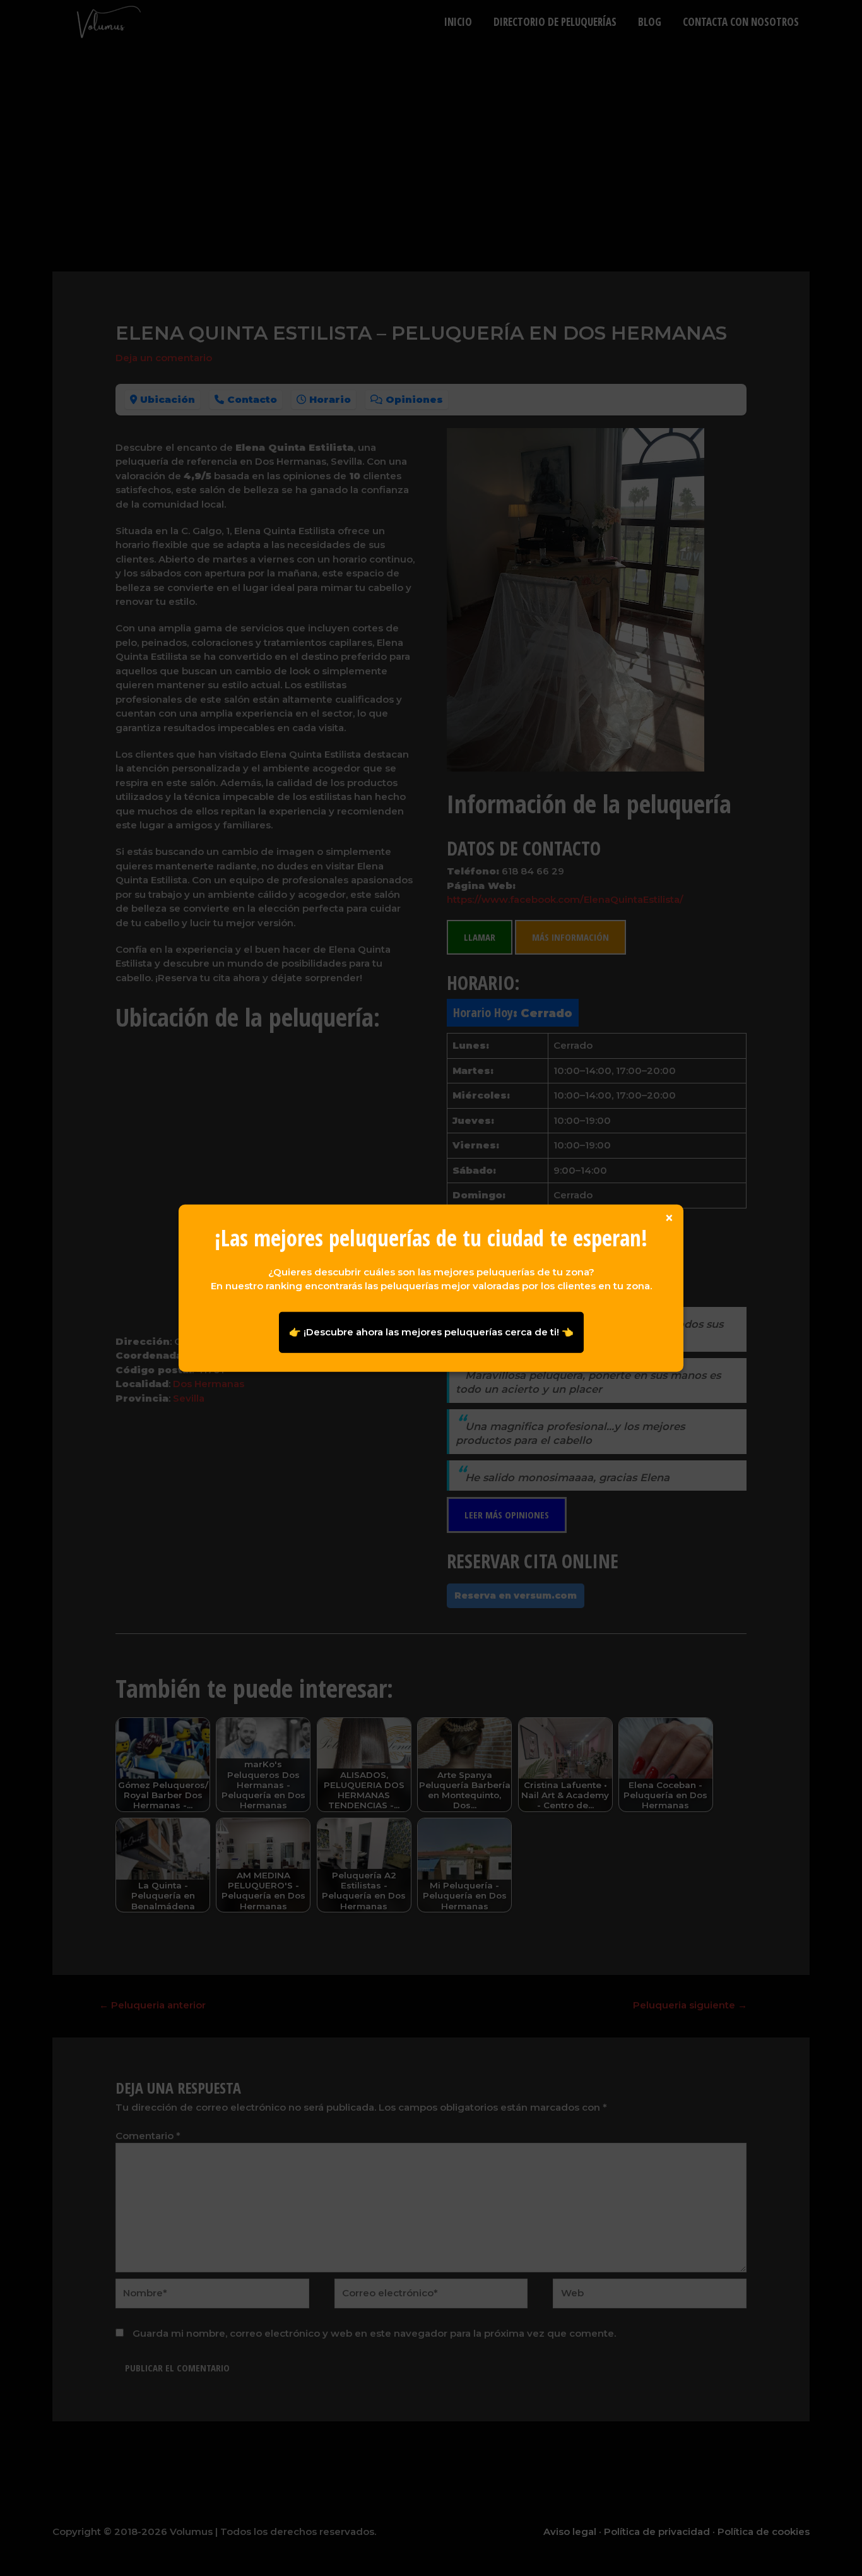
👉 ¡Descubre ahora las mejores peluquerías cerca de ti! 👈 (431, 1332)
